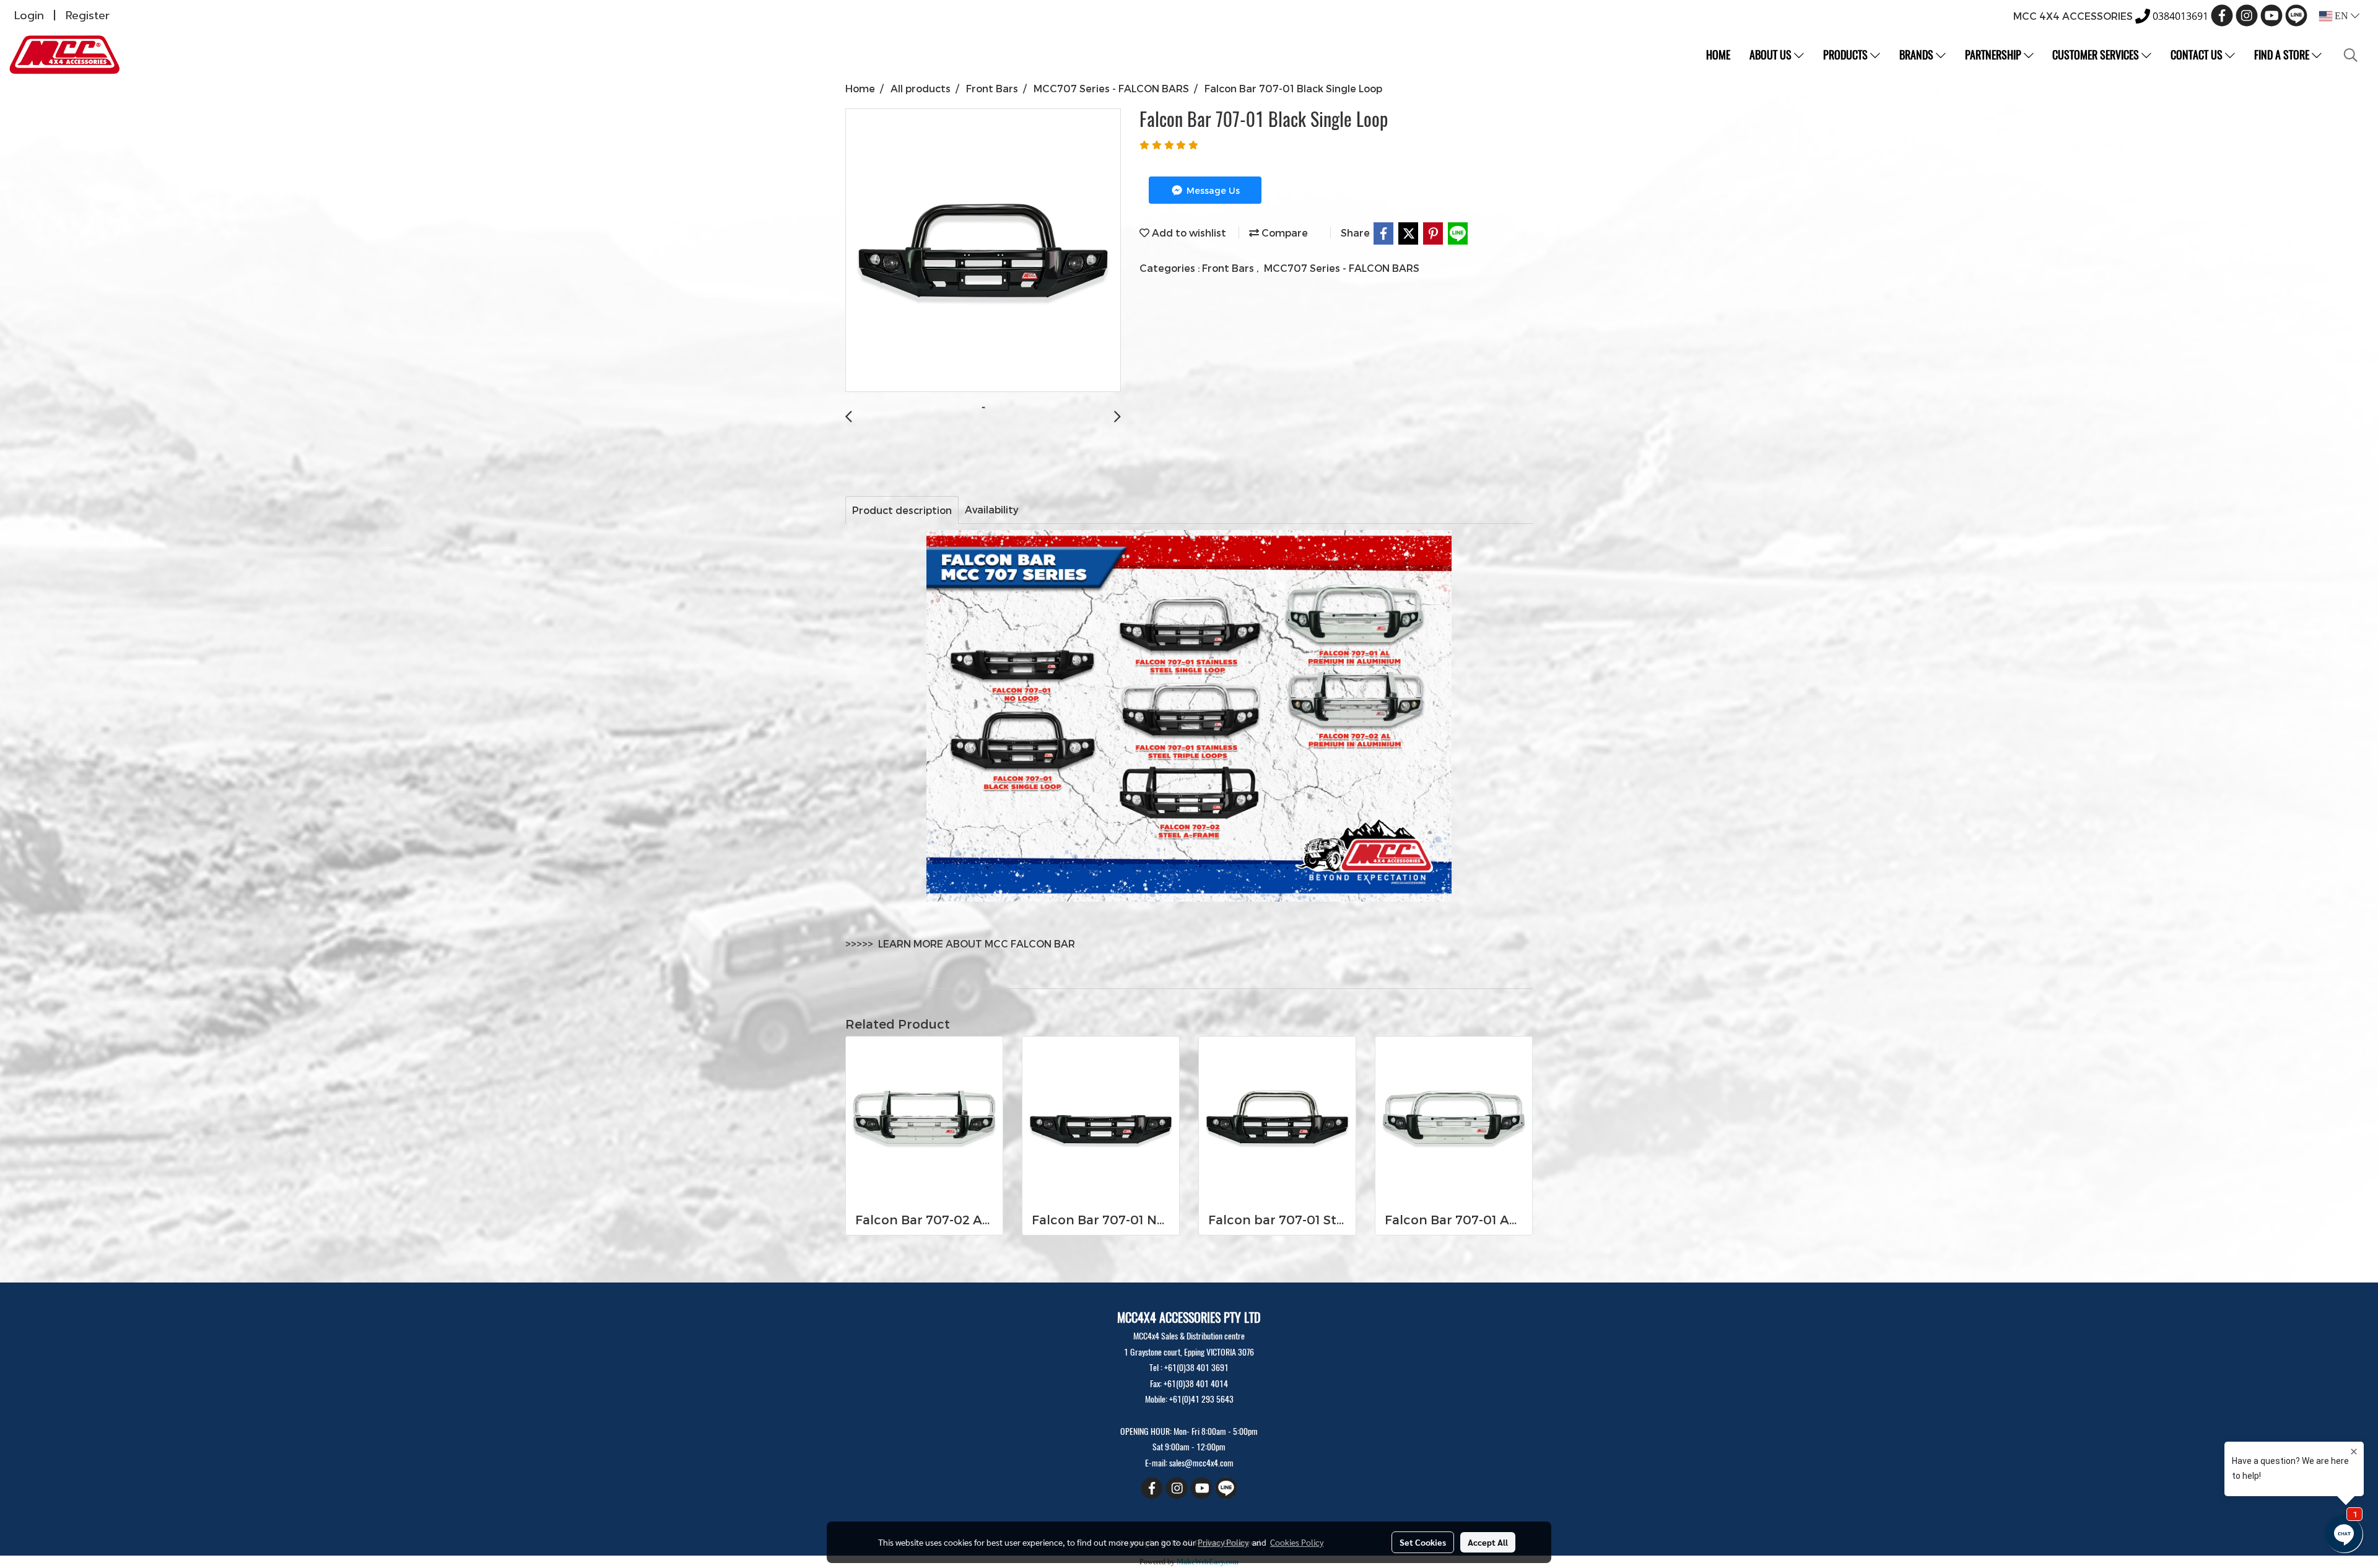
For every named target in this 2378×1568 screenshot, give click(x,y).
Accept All (1488, 1542)
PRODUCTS (1847, 55)
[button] (2351, 55)
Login (29, 15)
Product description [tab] (902, 510)
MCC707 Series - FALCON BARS (1342, 268)
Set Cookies (1423, 1542)
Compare (1283, 233)
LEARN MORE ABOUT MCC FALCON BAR (977, 943)
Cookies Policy (1297, 1542)
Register (88, 15)
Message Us (1212, 190)
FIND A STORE (2283, 55)
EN (2341, 16)
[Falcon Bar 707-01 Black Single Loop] (983, 251)
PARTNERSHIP (1994, 55)
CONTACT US (2198, 55)
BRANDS (1918, 55)
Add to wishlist (1188, 233)
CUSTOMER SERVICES (2097, 55)
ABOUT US (1772, 55)
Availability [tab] (992, 509)
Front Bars (1229, 268)
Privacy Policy (1223, 1542)
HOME (1718, 55)
